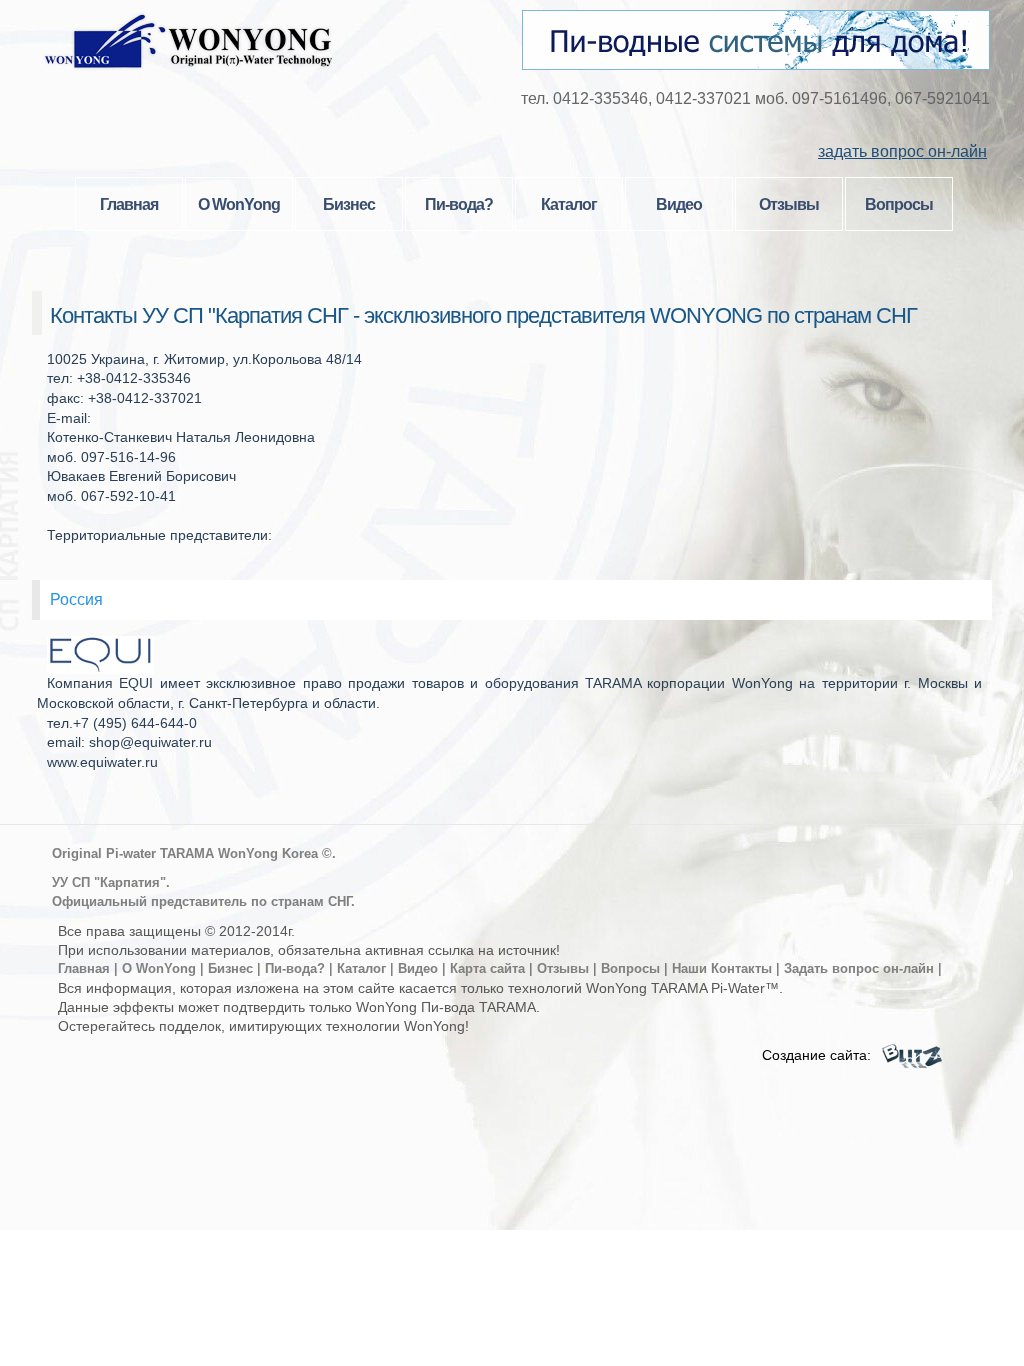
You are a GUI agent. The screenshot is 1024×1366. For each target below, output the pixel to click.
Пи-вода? (459, 204)
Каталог (569, 204)
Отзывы (789, 204)
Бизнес (349, 204)
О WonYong (239, 204)
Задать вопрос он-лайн (859, 969)
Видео (679, 204)
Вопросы (899, 204)
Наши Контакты (722, 969)
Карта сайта (487, 969)
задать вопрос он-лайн (902, 151)
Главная (129, 204)
